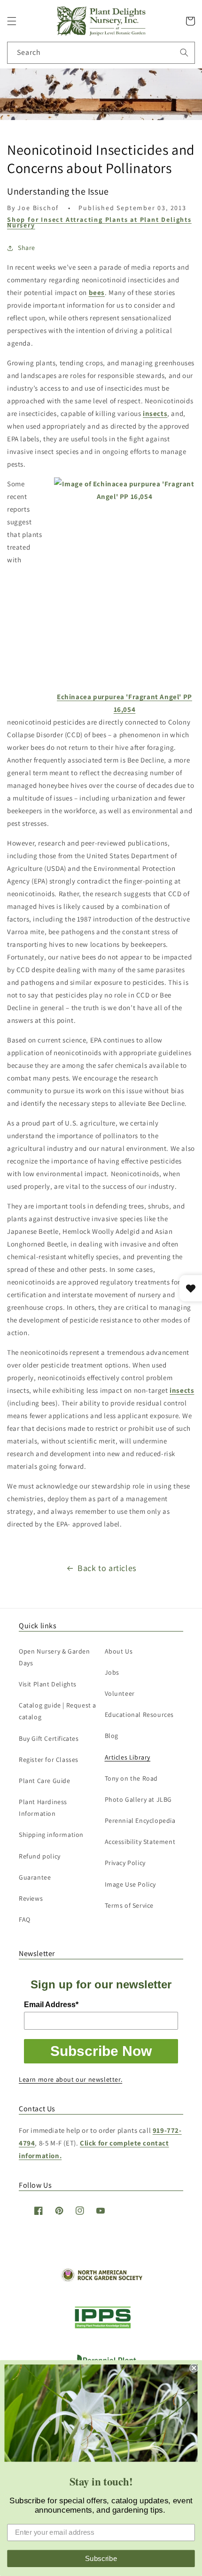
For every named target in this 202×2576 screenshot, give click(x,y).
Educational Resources (140, 1715)
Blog (112, 1736)
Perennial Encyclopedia (140, 1821)
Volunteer (120, 1693)
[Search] (184, 53)
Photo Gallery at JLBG (139, 1799)
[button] (12, 21)
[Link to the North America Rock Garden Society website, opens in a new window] (101, 2279)
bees (97, 292)
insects (155, 413)
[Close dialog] (194, 2368)
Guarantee (35, 1877)
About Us (119, 1651)
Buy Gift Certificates (49, 1738)
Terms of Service (129, 1905)
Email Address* (51, 2005)
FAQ (25, 1919)
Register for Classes (49, 1760)
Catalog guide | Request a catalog (58, 1711)
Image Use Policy (131, 1884)
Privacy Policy (125, 1863)
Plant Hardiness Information (43, 1808)
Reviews (31, 1898)
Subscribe (101, 2558)
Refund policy (40, 1856)
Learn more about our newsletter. (70, 2079)
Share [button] (27, 248)
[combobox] (101, 53)
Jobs (112, 1672)
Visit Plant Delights (48, 1684)
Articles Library (128, 1757)
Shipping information (51, 1835)
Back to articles (107, 1568)
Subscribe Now (101, 2051)
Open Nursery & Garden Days (54, 1657)
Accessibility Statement (140, 1842)
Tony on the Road (132, 1778)
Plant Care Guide (45, 1781)
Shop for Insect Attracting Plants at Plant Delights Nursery (99, 222)
